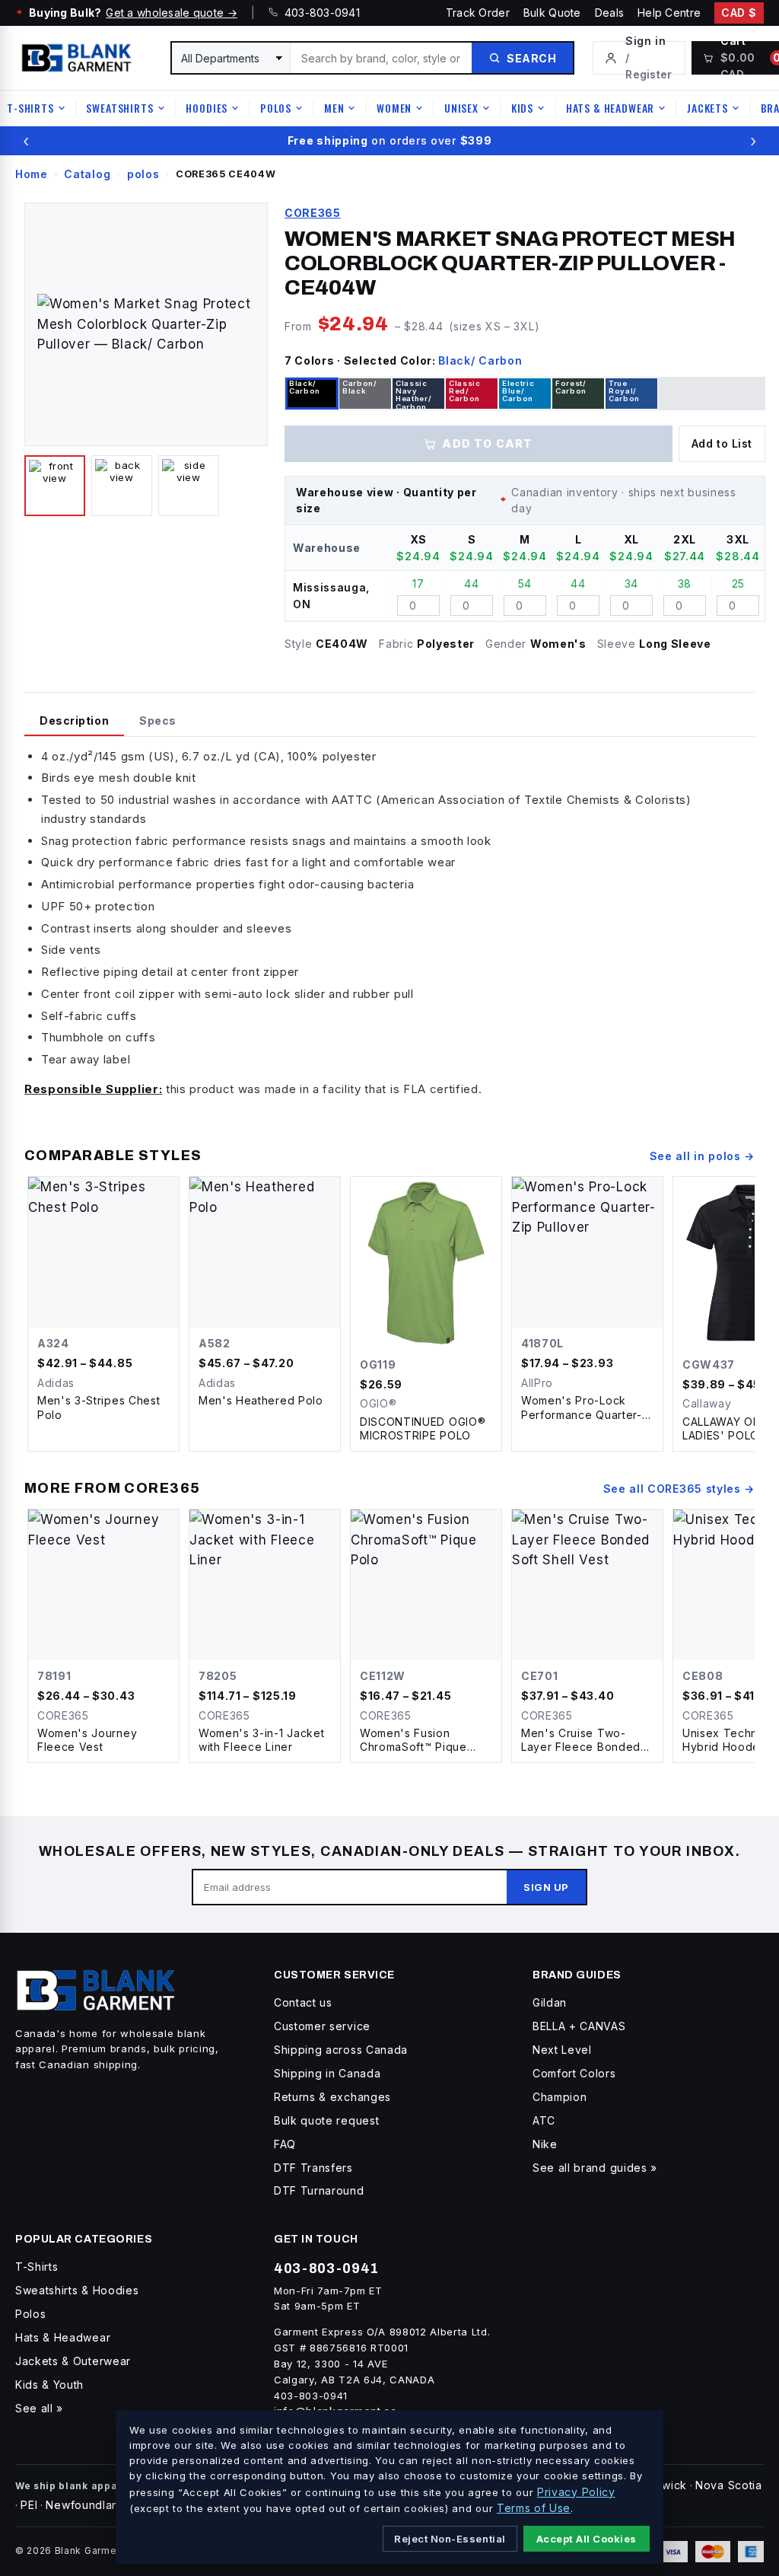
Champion (560, 2097)
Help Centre (669, 13)
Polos (276, 108)
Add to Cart (487, 443)
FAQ (285, 2144)
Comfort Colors (574, 2073)
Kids (522, 108)
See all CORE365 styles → (679, 1489)
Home (32, 174)
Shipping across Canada (341, 2050)
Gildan (550, 2002)
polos (143, 174)
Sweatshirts (119, 108)
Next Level (562, 2050)
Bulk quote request (326, 2120)
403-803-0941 (319, 13)
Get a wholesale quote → (171, 13)
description (74, 721)
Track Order (478, 13)
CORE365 (313, 213)
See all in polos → (702, 1156)
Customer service (322, 2026)
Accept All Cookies (587, 2539)
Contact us (303, 2002)
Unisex (461, 108)
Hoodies (207, 108)
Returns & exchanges (332, 2097)
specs (158, 721)
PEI (29, 2505)
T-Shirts (30, 108)
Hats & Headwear (610, 108)
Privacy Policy (576, 2492)
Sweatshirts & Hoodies (77, 2290)
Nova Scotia (728, 2485)
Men (334, 108)
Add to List (722, 443)
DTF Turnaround (319, 2190)
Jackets (707, 108)
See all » (39, 2408)
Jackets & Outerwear (73, 2361)
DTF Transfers (313, 2168)
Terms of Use (534, 2508)
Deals (609, 13)
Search (531, 58)
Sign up (546, 1887)
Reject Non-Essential (450, 2539)
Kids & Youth (49, 2385)
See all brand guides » (595, 2168)
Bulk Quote (552, 13)
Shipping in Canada (327, 2073)
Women (394, 108)
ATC (544, 2120)
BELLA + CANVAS (579, 2026)
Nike (545, 2144)
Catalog (87, 174)
